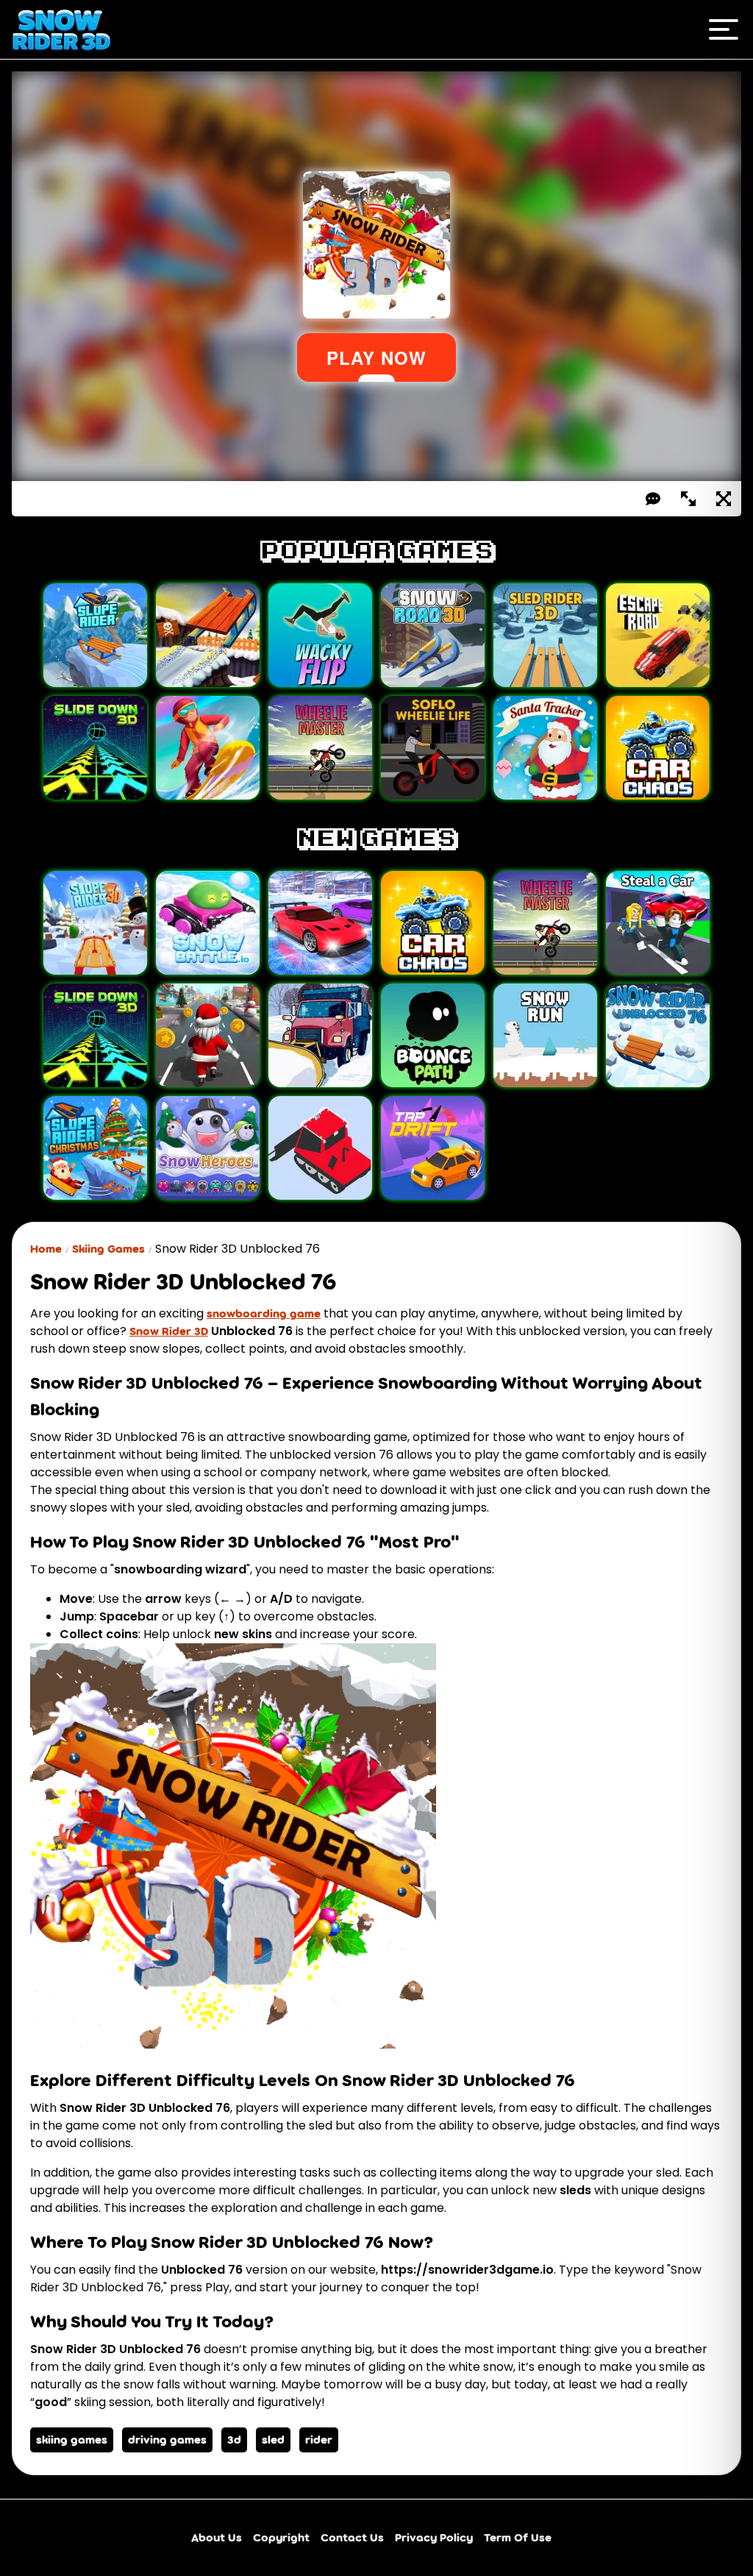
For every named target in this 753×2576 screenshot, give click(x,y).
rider (319, 2440)
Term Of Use (518, 2537)
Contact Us (352, 2537)
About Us (217, 2537)
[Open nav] (724, 29)
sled (273, 2440)
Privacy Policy (434, 2537)
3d (234, 2440)
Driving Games (167, 2440)
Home (46, 1249)
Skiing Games (108, 1249)
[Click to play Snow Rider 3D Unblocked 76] (233, 2046)
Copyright (281, 2537)
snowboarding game (264, 1313)
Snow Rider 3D (169, 1331)
